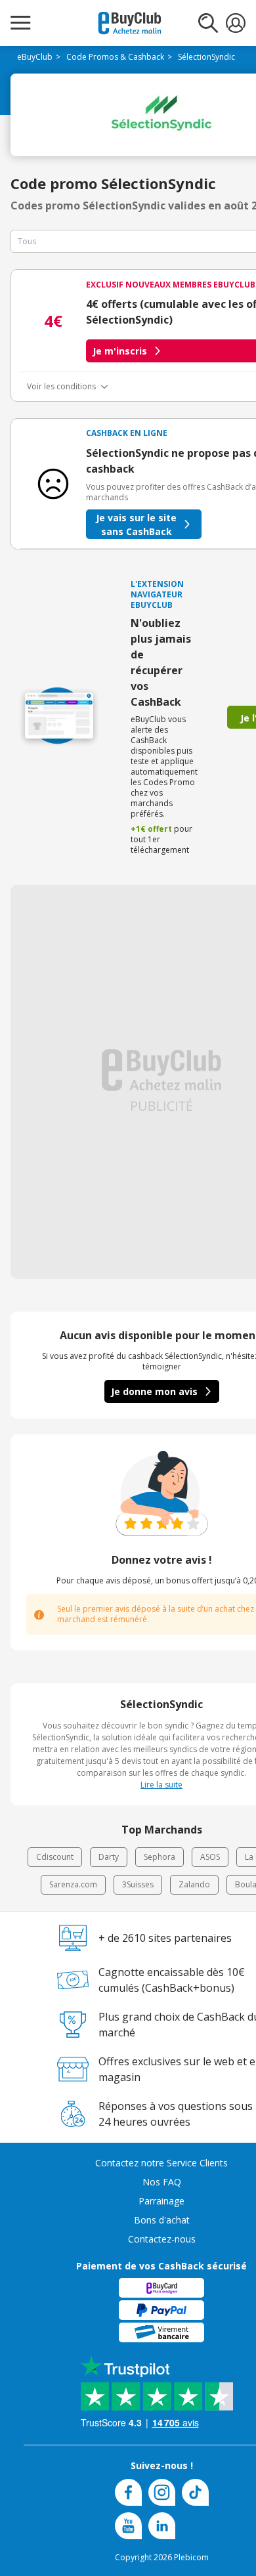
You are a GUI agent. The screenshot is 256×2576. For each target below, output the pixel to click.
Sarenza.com (73, 1884)
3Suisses (138, 1884)
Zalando (194, 1884)
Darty (109, 1857)
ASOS (210, 1857)
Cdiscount (55, 1857)
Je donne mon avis (154, 1391)
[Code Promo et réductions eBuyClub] (130, 23)
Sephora (160, 1857)
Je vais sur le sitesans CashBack (136, 525)
